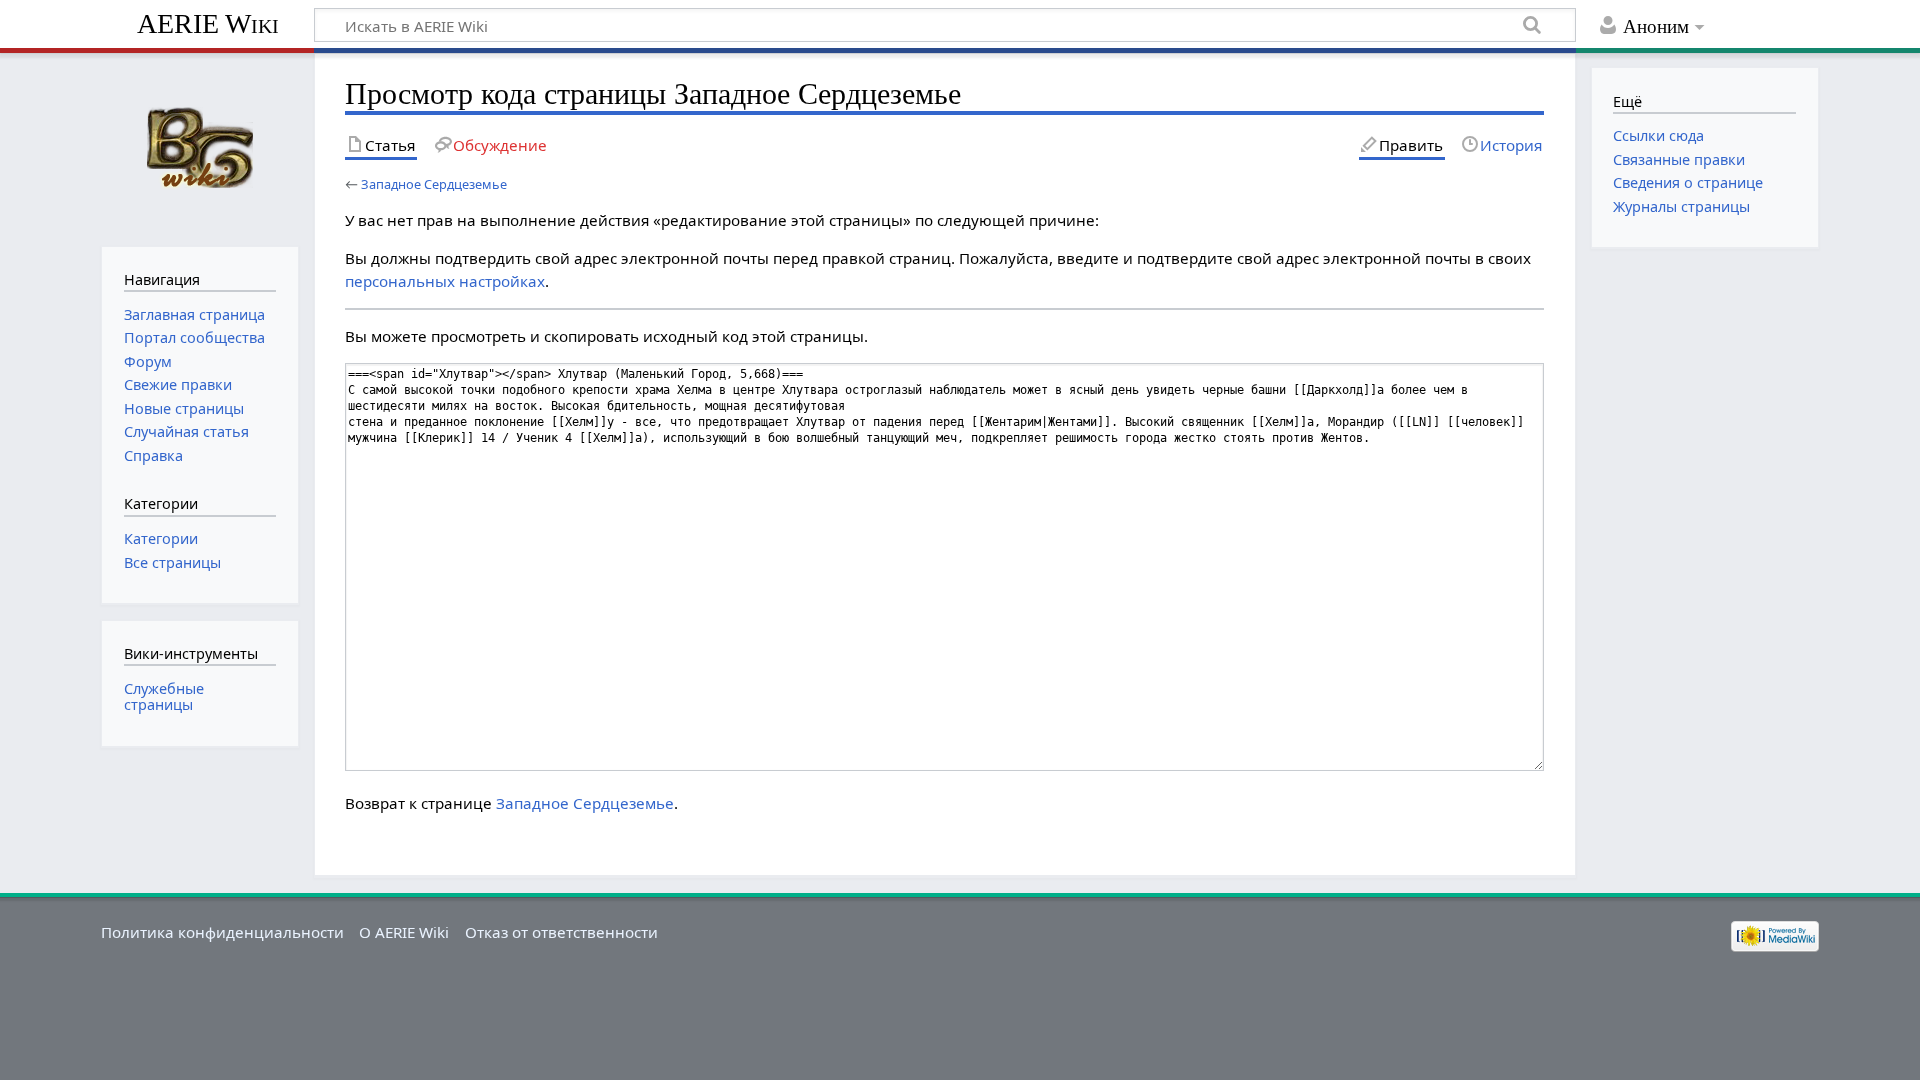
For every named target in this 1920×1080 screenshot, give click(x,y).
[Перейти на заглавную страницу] (199, 147)
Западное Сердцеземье (434, 184)
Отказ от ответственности (561, 932)
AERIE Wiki (208, 23)
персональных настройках (445, 281)
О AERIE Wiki (404, 932)
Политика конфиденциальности (222, 932)
